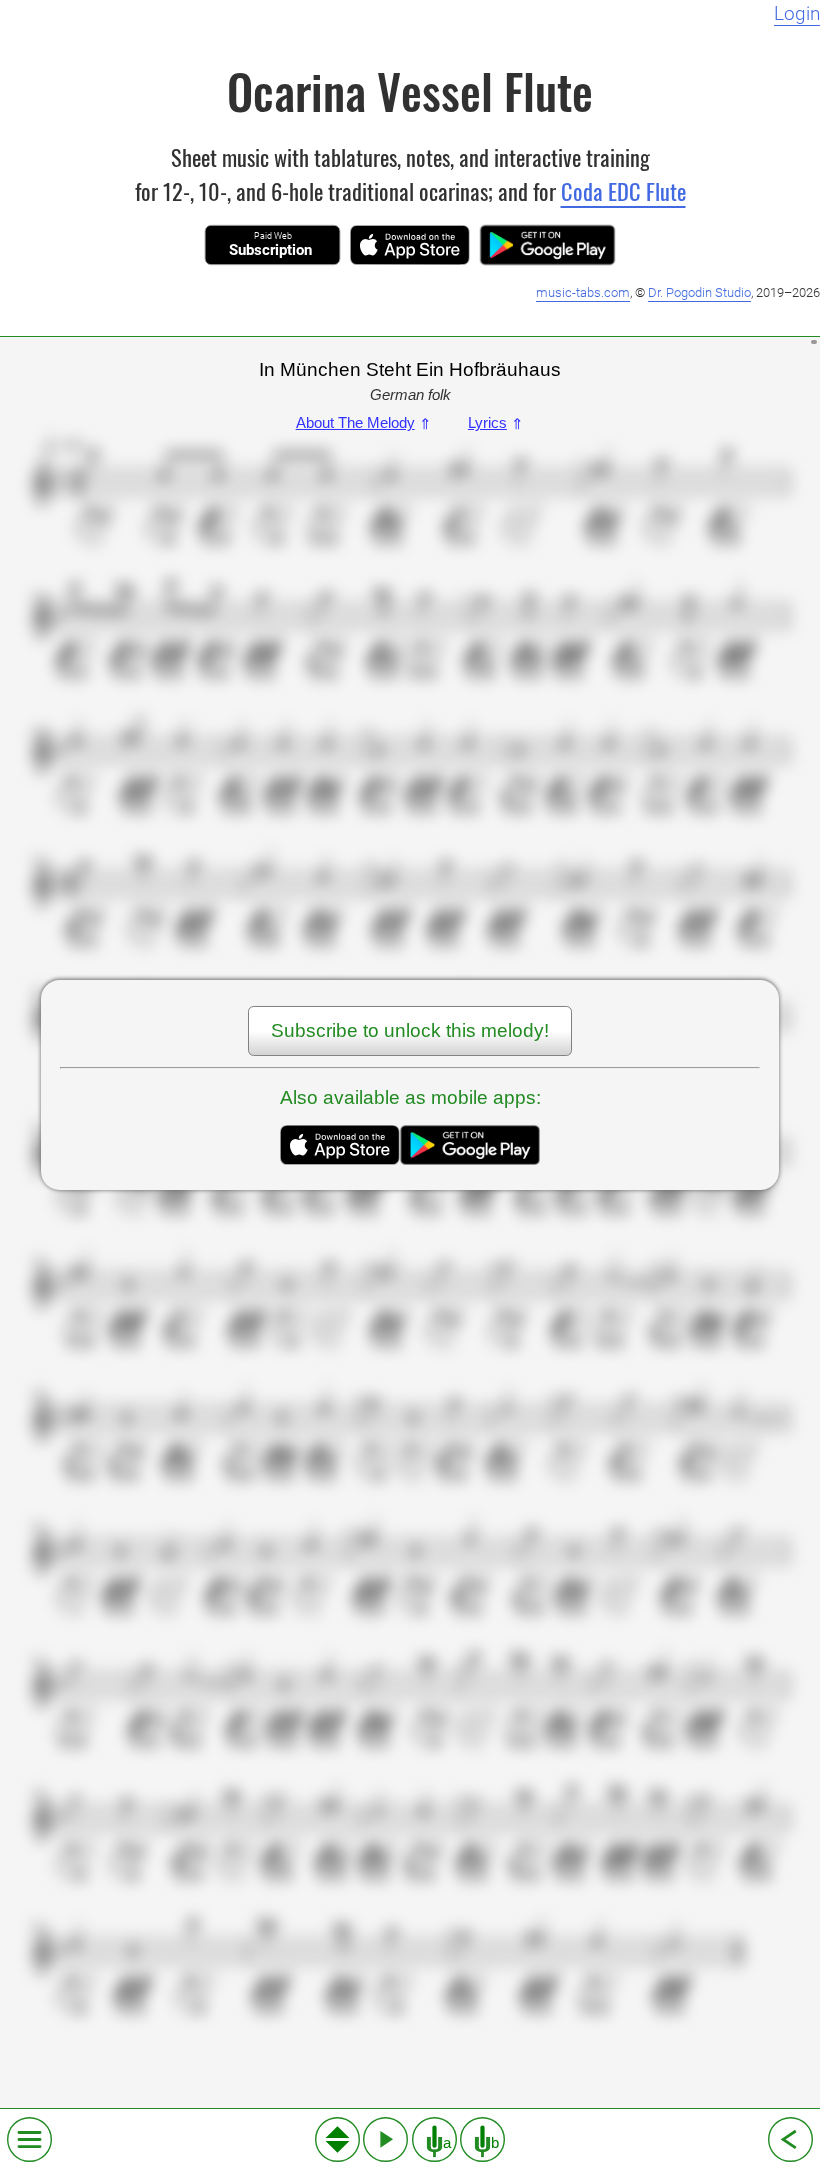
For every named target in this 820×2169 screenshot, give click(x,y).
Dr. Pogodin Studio (699, 292)
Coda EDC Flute (623, 190)
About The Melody (364, 422)
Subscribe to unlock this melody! (410, 1030)
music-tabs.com (583, 292)
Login (797, 14)
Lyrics (496, 422)
